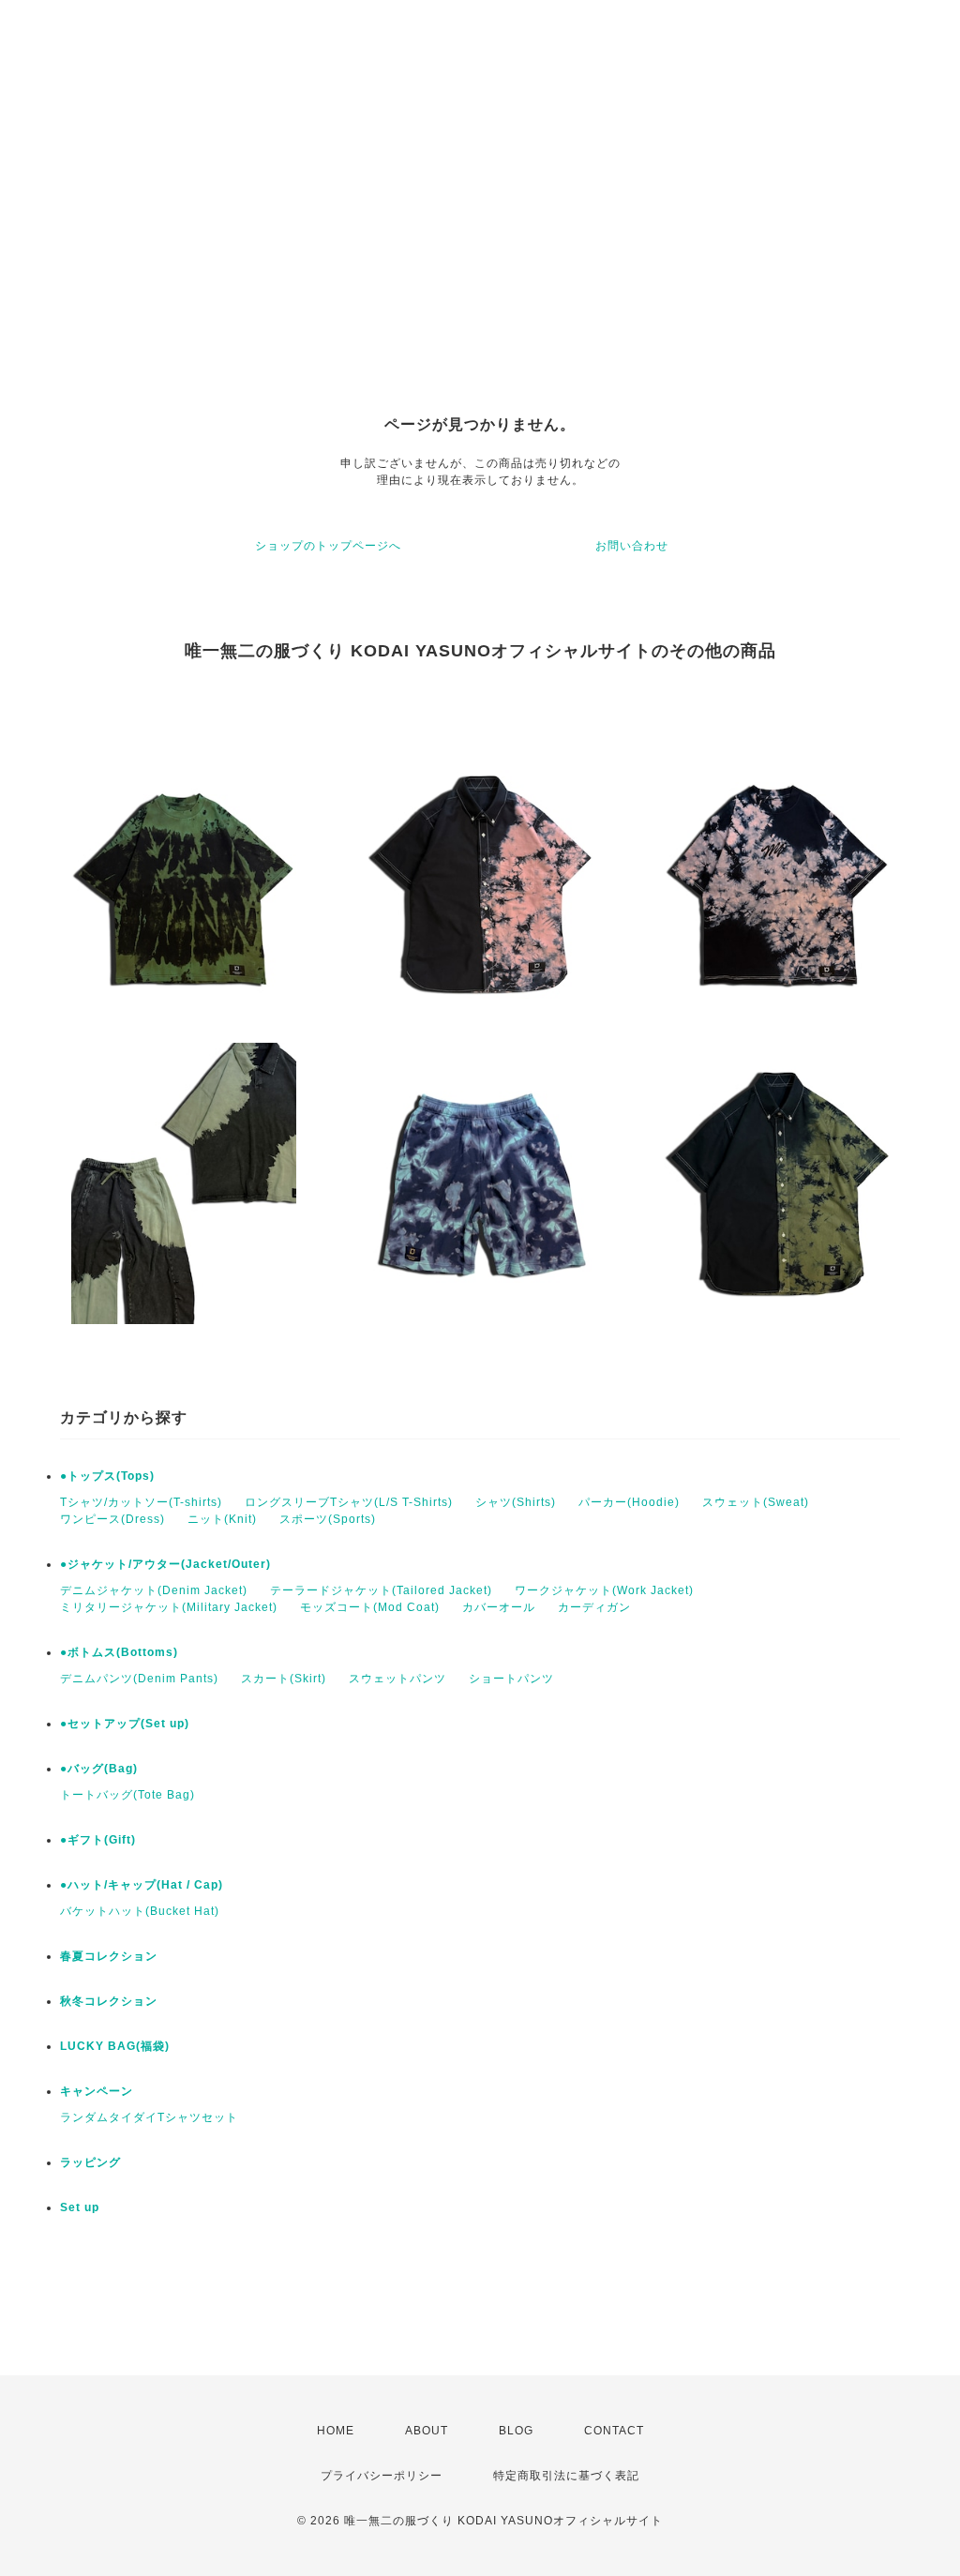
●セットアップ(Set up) (125, 1724)
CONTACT (614, 2431)
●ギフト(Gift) (98, 1840)
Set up (80, 2207)
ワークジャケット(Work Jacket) (604, 1590)
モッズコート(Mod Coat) (370, 1607)
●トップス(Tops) (107, 1476)
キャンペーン (97, 2091)
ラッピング (90, 2162)
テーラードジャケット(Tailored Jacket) (381, 1590)
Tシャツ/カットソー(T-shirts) (141, 1502)
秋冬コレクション (109, 2001)
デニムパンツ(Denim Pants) (139, 1679)
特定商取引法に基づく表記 (566, 2476)
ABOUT (427, 2431)
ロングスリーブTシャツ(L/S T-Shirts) (349, 1502)
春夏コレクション (109, 1956)
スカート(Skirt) (284, 1679)
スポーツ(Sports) (328, 1519)
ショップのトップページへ (328, 546)
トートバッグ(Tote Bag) (127, 1795)
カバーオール (499, 1607)
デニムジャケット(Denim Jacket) (154, 1590)
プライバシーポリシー (382, 2476)
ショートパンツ (511, 1679)
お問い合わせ (632, 546)
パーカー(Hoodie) (629, 1502)
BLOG (516, 2431)
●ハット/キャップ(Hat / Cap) (142, 1885)
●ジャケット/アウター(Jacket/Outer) (165, 1564)
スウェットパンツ (397, 1679)
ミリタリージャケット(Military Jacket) (169, 1607)
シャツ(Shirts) (516, 1502)
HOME (336, 2431)
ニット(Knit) (222, 1519)
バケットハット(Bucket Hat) (140, 1911)
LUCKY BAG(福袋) (115, 2046)
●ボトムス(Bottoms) (119, 1652)
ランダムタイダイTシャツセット (149, 2117)
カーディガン (594, 1607)
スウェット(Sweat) (756, 1502)
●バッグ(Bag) (99, 1769)
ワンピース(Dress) (112, 1519)
